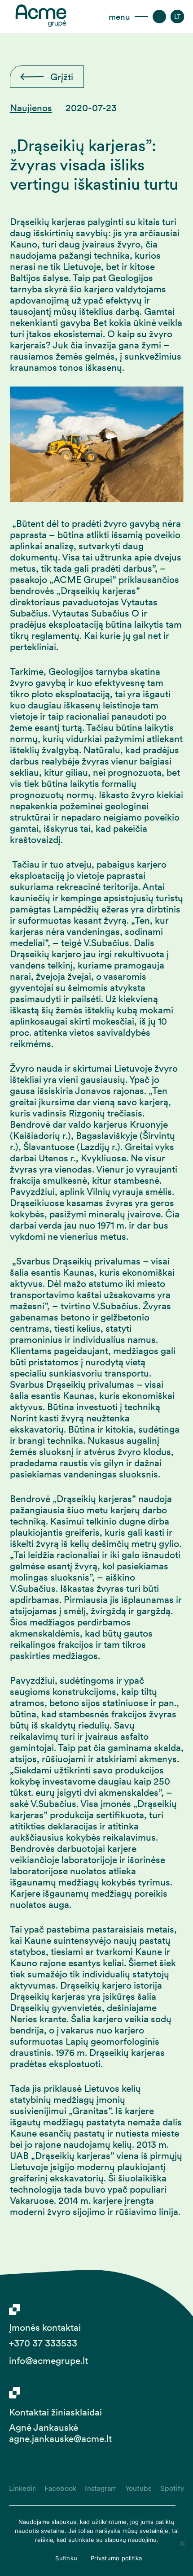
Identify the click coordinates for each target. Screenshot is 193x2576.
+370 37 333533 (43, 2343)
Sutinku (66, 2558)
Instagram (101, 2488)
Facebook (60, 2488)
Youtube (138, 2488)
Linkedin (22, 2488)
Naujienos (31, 108)
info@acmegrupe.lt (48, 2361)
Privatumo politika (116, 2558)
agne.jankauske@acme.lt (60, 2439)
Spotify (172, 2488)
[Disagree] (182, 2543)
